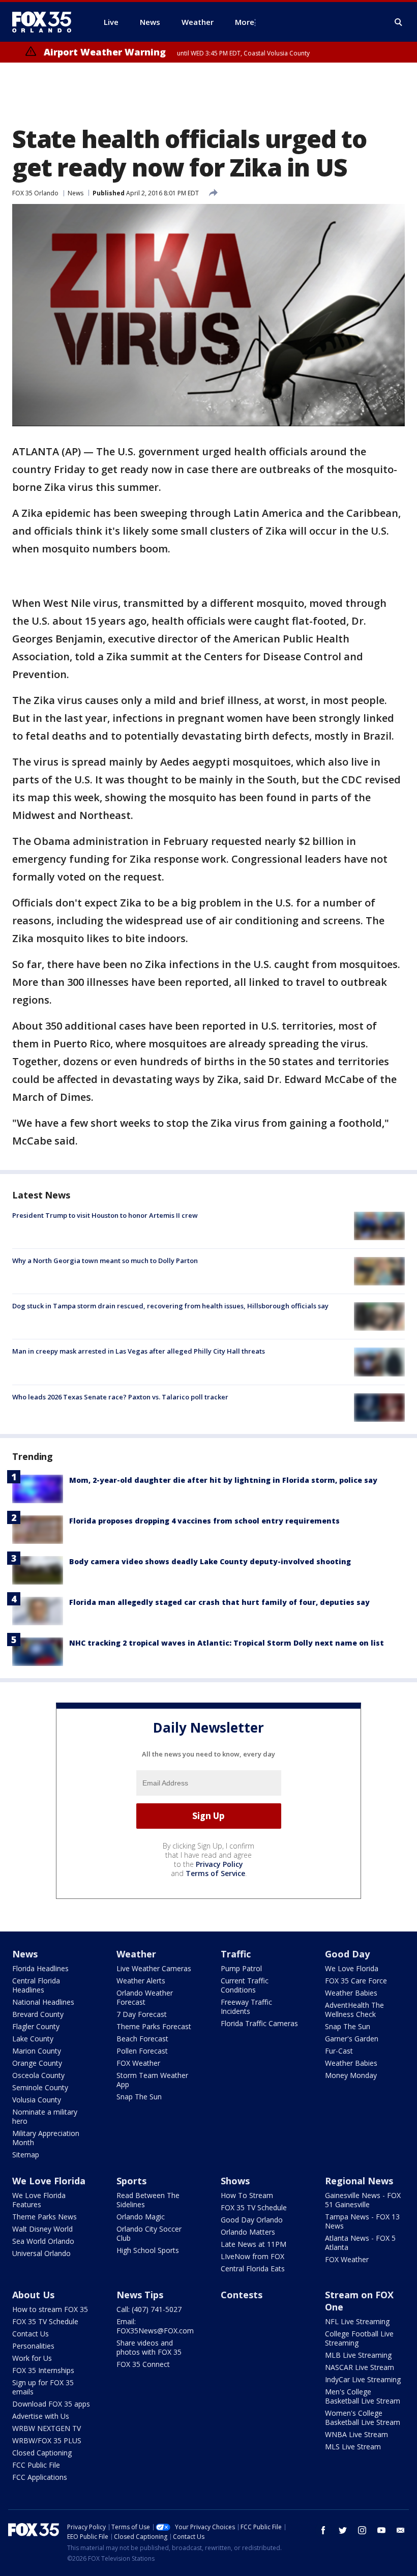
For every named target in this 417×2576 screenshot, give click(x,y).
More (245, 22)
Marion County (37, 2051)
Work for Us (32, 2358)
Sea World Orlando (43, 2241)
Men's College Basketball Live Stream (363, 2396)
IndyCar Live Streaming (363, 2379)
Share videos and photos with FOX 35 (149, 2347)
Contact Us (31, 2334)
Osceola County (38, 2075)
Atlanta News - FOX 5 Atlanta (360, 2243)
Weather (136, 1954)
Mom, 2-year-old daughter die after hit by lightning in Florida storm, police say (223, 1480)
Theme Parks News (44, 2217)
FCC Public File (36, 2465)
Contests (242, 2295)
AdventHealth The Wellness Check (354, 2010)
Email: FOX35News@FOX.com (155, 2326)
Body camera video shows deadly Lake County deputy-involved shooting (210, 1561)
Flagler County (36, 2026)
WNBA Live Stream (356, 2434)
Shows (235, 2181)
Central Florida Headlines (36, 1985)
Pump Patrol (241, 1968)
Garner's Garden (352, 2039)
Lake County (33, 2039)
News (76, 193)
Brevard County (38, 2014)
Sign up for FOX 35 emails (43, 2387)
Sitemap (26, 2155)
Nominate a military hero (45, 2116)
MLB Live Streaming (358, 2355)
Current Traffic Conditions (245, 1985)
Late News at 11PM (254, 2244)
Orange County (37, 2063)
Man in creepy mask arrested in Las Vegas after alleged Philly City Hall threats (139, 1351)
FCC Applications (40, 2477)
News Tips (140, 2295)
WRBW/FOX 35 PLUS (47, 2440)
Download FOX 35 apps (51, 2404)
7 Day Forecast (142, 2014)
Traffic (236, 1954)
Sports (131, 2181)
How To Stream (247, 2195)
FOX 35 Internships (43, 2370)
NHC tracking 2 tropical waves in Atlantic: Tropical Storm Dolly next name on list (227, 1643)
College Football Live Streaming (359, 2338)
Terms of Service (215, 1873)
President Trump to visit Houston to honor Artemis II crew (105, 1215)
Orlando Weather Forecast (145, 1997)
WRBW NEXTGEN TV (47, 2428)
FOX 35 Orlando (35, 193)
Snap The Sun (139, 2097)
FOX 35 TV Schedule (254, 2207)
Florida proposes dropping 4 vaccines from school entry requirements (204, 1521)
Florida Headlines (40, 1968)
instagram (362, 2530)
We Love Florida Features (39, 2200)
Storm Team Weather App (152, 2080)
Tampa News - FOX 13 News (362, 2221)
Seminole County (40, 2087)
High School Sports (148, 2250)
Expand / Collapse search (399, 22)
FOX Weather (138, 2063)
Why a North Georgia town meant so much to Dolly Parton (105, 1261)
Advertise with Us (41, 2416)
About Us (33, 2295)
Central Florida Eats (253, 2268)
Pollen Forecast (142, 2051)
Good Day (347, 1954)
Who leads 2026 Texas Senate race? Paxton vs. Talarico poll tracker (120, 1397)
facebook (323, 2530)
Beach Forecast (142, 2039)
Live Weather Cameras (154, 1968)
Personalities (33, 2346)
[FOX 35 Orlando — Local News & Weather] (46, 22)
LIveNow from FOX (252, 2256)
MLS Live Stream (353, 2447)
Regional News (359, 2181)
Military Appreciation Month (46, 2138)
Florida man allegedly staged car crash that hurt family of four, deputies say (219, 1602)
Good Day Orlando (252, 2220)
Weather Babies (351, 1993)
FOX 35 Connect (143, 2364)
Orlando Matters (248, 2232)
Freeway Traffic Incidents (246, 2007)
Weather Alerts (141, 1981)
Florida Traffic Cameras (259, 2023)
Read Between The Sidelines (148, 2200)
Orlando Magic (141, 2217)
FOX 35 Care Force (356, 1981)
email (401, 2530)
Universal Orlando (41, 2253)
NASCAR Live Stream (360, 2367)
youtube (381, 2530)
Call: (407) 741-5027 (149, 2309)
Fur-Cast (339, 2051)
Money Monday (351, 2075)
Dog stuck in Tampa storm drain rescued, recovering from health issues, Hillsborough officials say (170, 1306)
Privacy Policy (219, 1864)
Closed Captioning (42, 2453)
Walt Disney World (42, 2229)
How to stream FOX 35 (50, 2309)
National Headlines (43, 2002)
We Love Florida (352, 1968)
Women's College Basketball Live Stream (363, 2418)
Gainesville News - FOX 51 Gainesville (363, 2200)
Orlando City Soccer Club (149, 2233)
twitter (343, 2530)
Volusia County (37, 2100)
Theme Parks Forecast (154, 2026)
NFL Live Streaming (357, 2321)
